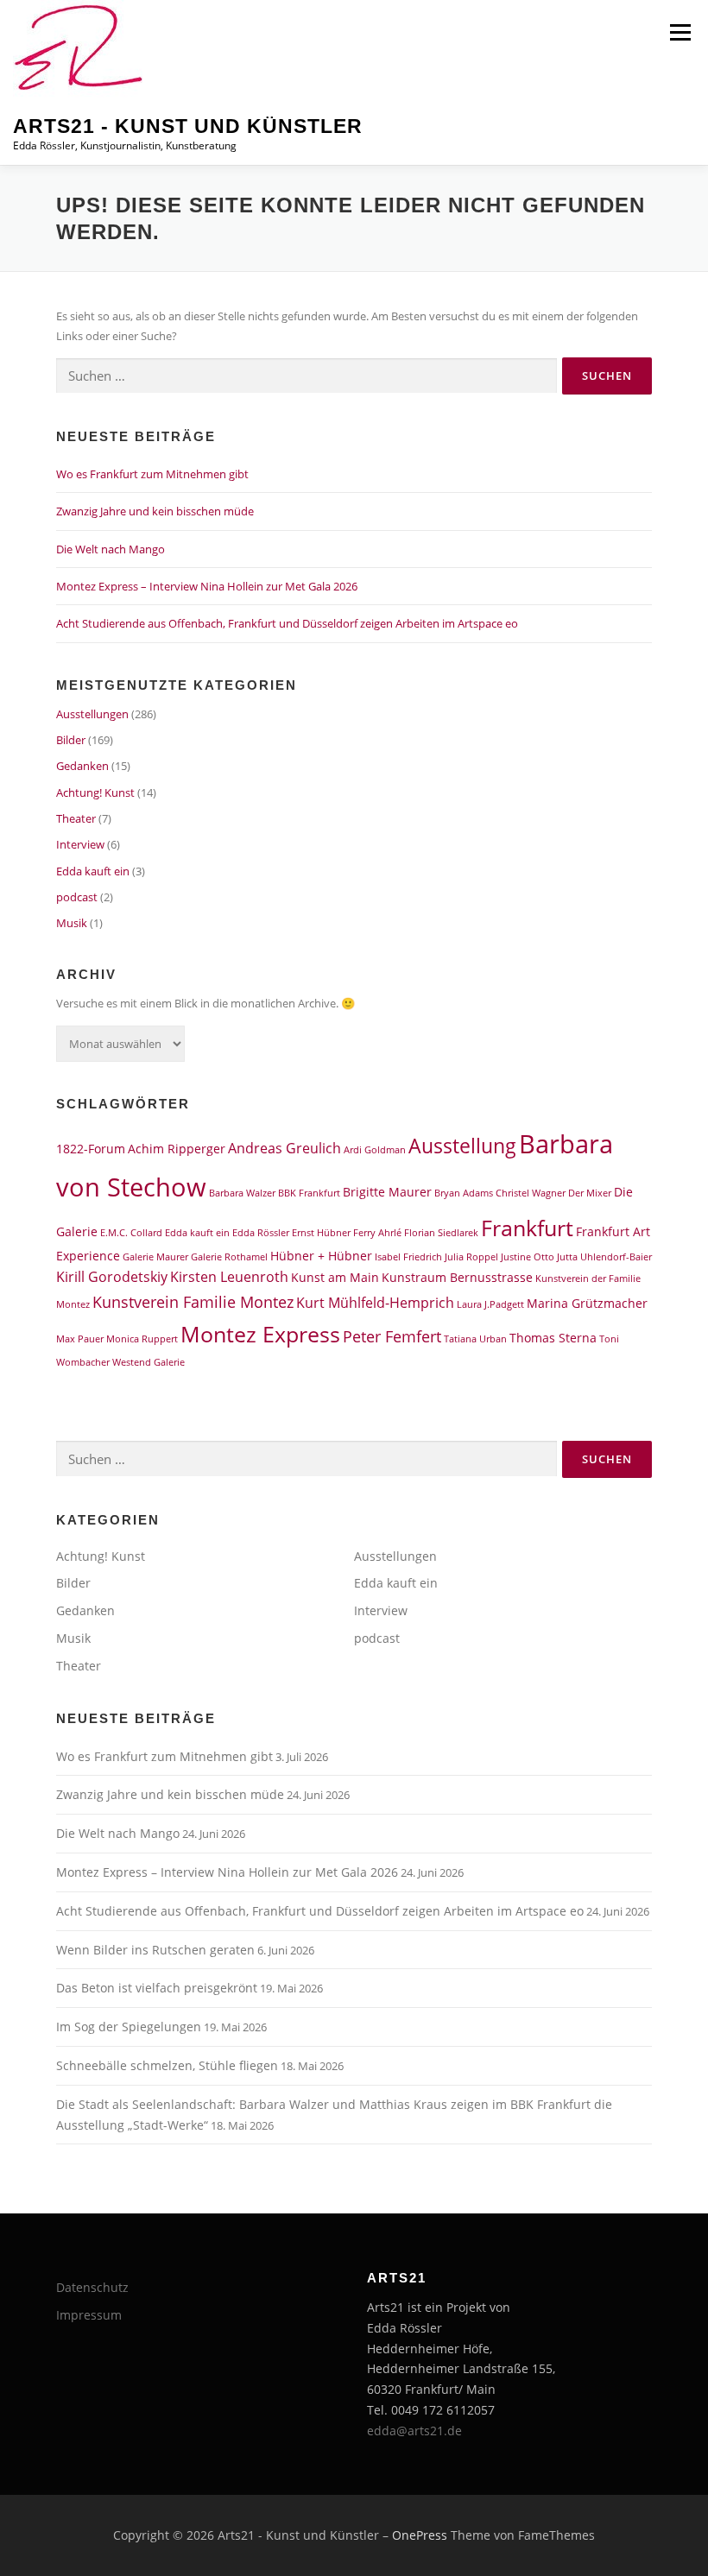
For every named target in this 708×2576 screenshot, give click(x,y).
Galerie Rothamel (229, 1257)
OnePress (420, 2535)
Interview (80, 844)
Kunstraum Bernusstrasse (457, 1277)
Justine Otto (528, 1257)
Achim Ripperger (177, 1149)
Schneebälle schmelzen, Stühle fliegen (167, 2065)
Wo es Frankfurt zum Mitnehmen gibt (152, 474)
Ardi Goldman (375, 1150)
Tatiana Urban (475, 1339)
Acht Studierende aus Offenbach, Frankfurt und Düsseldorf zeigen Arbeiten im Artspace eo (287, 623)
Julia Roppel (471, 1257)
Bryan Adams (464, 1193)
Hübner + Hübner (321, 1256)
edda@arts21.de (414, 2431)
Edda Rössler (261, 1233)
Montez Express (260, 1334)
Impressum (89, 2315)
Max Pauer (80, 1339)
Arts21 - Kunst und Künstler (188, 126)
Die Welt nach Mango (111, 549)
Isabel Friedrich (408, 1257)
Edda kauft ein (93, 871)
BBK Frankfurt (309, 1193)
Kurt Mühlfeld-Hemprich (375, 1303)
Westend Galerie (149, 1362)
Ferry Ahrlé (377, 1233)
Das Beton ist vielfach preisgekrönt (157, 1988)
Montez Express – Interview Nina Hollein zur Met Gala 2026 (207, 586)
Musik (72, 923)
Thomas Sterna (553, 1338)
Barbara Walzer (242, 1193)
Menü (680, 32)
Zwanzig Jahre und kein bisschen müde (155, 511)
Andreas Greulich (284, 1148)
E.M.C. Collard (131, 1233)
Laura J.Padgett (490, 1304)
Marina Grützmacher (587, 1303)
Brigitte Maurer (387, 1192)
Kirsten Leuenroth (229, 1277)
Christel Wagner (531, 1193)
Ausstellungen (92, 714)
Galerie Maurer (155, 1257)
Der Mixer (590, 1193)
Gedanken (82, 766)
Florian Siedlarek (441, 1233)
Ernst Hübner (321, 1233)
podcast (77, 897)
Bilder (71, 740)
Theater (76, 818)
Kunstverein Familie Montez (193, 1302)
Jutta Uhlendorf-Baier (604, 1257)
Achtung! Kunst (95, 792)
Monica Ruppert (142, 1339)
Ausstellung (462, 1146)
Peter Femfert (392, 1336)
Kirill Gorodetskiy (112, 1277)
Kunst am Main (335, 1277)
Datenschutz (92, 2287)
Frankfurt (527, 1228)
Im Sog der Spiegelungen (129, 2027)
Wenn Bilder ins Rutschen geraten (155, 1950)
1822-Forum (91, 1149)
